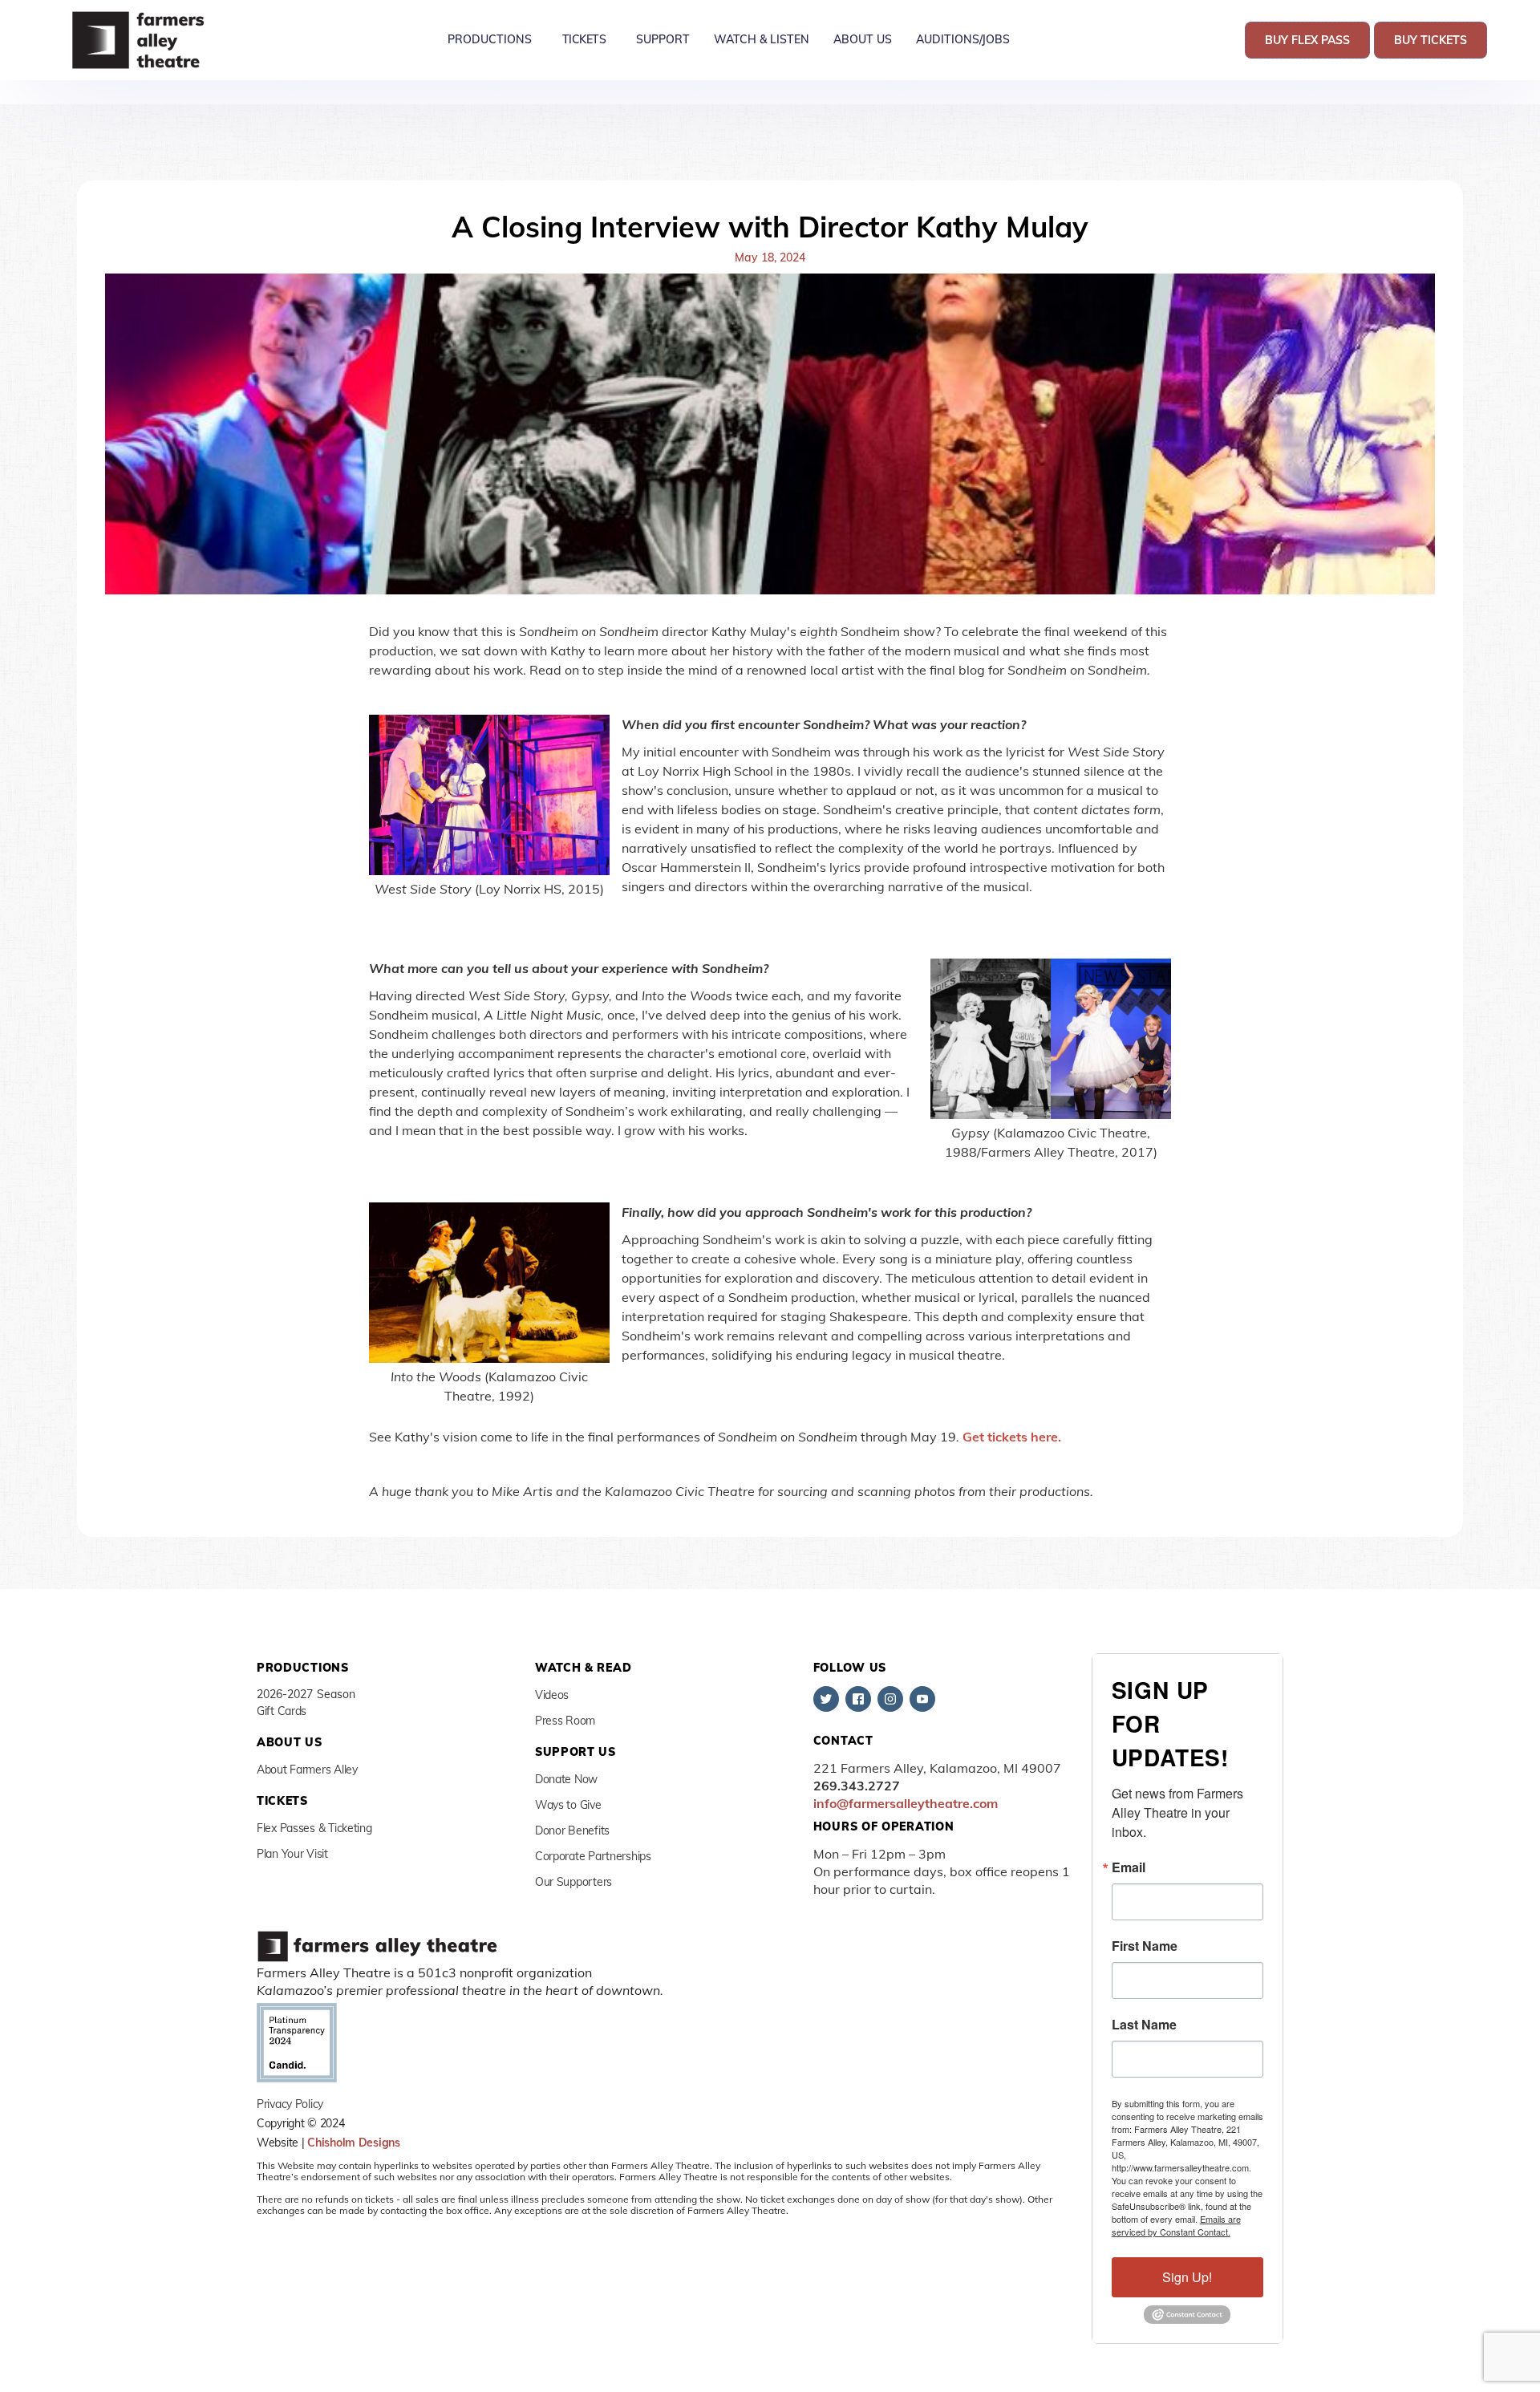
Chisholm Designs (354, 2143)
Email (1129, 1867)
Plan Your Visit (292, 1854)
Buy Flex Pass (1307, 40)
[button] (490, 40)
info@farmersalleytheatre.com (906, 1803)
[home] (140, 40)
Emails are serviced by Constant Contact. (1176, 2225)
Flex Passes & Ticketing (314, 1828)
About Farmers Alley (307, 1770)
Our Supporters (573, 1882)
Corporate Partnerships (593, 1856)
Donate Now (566, 1779)
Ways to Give (568, 1805)
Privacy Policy (290, 2104)
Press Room (565, 1721)
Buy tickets (1431, 40)
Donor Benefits (572, 1830)
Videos (552, 1695)
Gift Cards (282, 1711)
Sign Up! (1187, 2277)
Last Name (1144, 2025)
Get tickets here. (1012, 1437)
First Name (1145, 1946)
